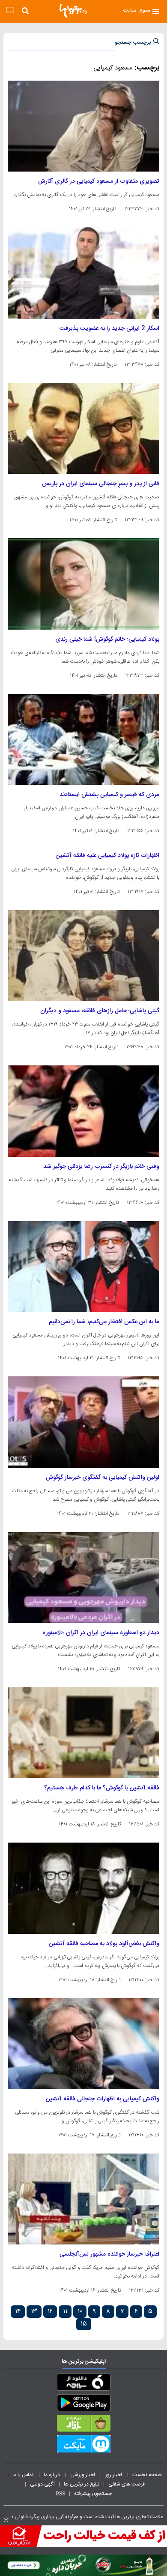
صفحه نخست (147, 2475)
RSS (60, 2494)
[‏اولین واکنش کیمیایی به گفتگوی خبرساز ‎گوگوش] (83, 1422)
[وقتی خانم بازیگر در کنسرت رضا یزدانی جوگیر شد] (83, 1111)
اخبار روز (114, 2475)
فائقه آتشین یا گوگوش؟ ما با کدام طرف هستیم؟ (102, 1788)
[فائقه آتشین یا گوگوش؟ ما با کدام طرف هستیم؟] (83, 1733)
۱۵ (84, 2324)
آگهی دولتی (42, 2484)
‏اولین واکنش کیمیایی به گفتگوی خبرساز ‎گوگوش (103, 1478)
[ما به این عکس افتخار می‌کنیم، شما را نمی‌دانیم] (83, 1267)
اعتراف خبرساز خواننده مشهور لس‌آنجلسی (109, 2254)
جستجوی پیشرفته (93, 2494)
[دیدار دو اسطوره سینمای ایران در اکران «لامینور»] (83, 1578)
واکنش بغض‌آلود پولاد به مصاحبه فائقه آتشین (104, 1944)
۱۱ (65, 2312)
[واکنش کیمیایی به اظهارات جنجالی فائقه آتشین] (83, 2044)
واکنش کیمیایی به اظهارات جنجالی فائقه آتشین (103, 2099)
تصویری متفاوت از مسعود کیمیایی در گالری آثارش (99, 181)
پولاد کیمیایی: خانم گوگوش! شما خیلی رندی (107, 639)
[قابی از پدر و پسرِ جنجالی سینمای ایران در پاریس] (83, 428)
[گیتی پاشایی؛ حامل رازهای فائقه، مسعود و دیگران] (83, 956)
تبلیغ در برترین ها (82, 2484)
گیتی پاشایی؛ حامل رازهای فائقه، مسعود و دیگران (100, 1011)
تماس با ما (24, 2475)
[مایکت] (83, 2446)
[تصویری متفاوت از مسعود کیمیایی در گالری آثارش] (83, 126)
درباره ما (52, 2475)
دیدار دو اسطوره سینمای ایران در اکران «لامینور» (101, 1633)
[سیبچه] (83, 2384)
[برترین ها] (73, 11)
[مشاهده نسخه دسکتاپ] (10, 11)
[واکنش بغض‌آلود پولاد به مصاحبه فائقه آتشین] (83, 1888)
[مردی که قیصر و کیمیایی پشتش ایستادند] (83, 739)
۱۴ (18, 2312)
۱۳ (34, 2312)
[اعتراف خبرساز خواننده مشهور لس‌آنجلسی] (83, 2199)
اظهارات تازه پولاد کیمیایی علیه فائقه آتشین (107, 856)
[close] (6, 2520)
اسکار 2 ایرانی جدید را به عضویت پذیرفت (109, 329)
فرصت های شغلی (127, 2484)
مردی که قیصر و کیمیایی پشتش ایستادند (109, 795)
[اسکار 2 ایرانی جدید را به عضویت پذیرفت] (83, 273)
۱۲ (50, 2312)
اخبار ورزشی (83, 2475)
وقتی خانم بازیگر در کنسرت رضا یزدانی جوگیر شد (101, 1167)
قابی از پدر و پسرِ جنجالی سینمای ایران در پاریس (101, 484)
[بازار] (83, 2425)
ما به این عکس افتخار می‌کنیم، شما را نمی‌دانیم (104, 1322)
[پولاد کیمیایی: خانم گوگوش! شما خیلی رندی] (83, 584)
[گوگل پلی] (83, 2404)
